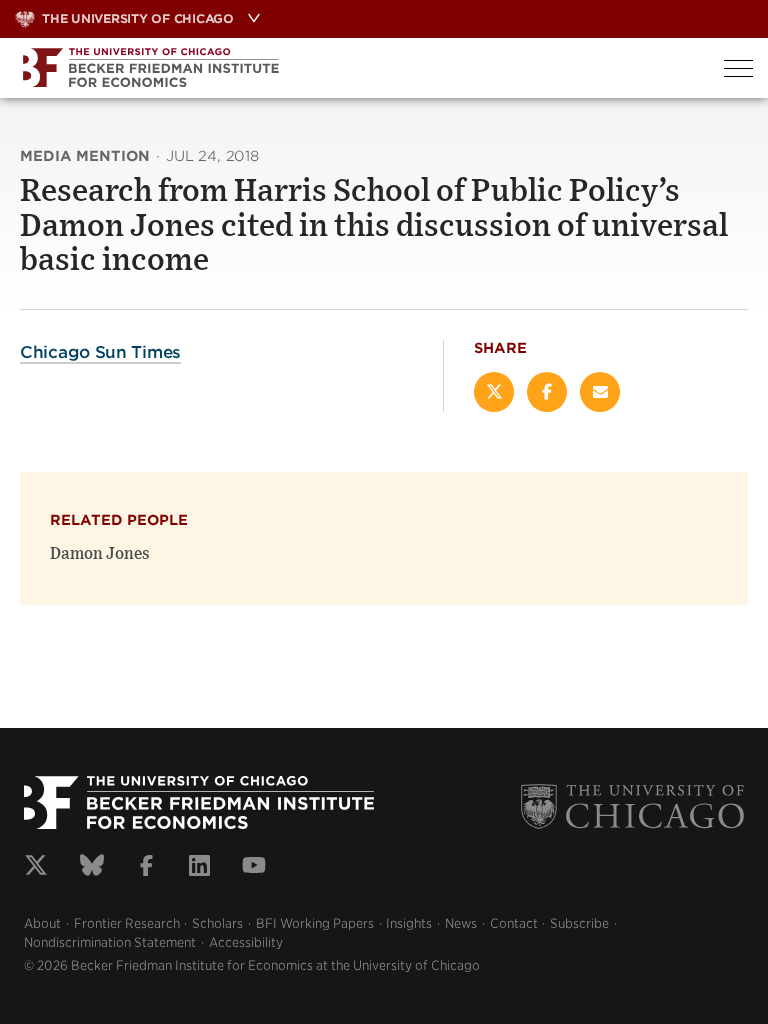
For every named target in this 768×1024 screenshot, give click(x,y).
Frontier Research (127, 923)
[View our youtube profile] (254, 868)
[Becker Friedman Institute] (354, 68)
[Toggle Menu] (738, 68)
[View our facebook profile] (146, 868)
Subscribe (579, 923)
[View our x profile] (36, 868)
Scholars (217, 923)
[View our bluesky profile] (92, 868)
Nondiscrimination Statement (110, 942)
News (461, 923)
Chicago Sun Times (100, 352)
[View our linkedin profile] (199, 868)
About (42, 923)
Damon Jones (100, 554)
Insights (409, 923)
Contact (514, 923)
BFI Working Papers (315, 923)
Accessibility (246, 942)
